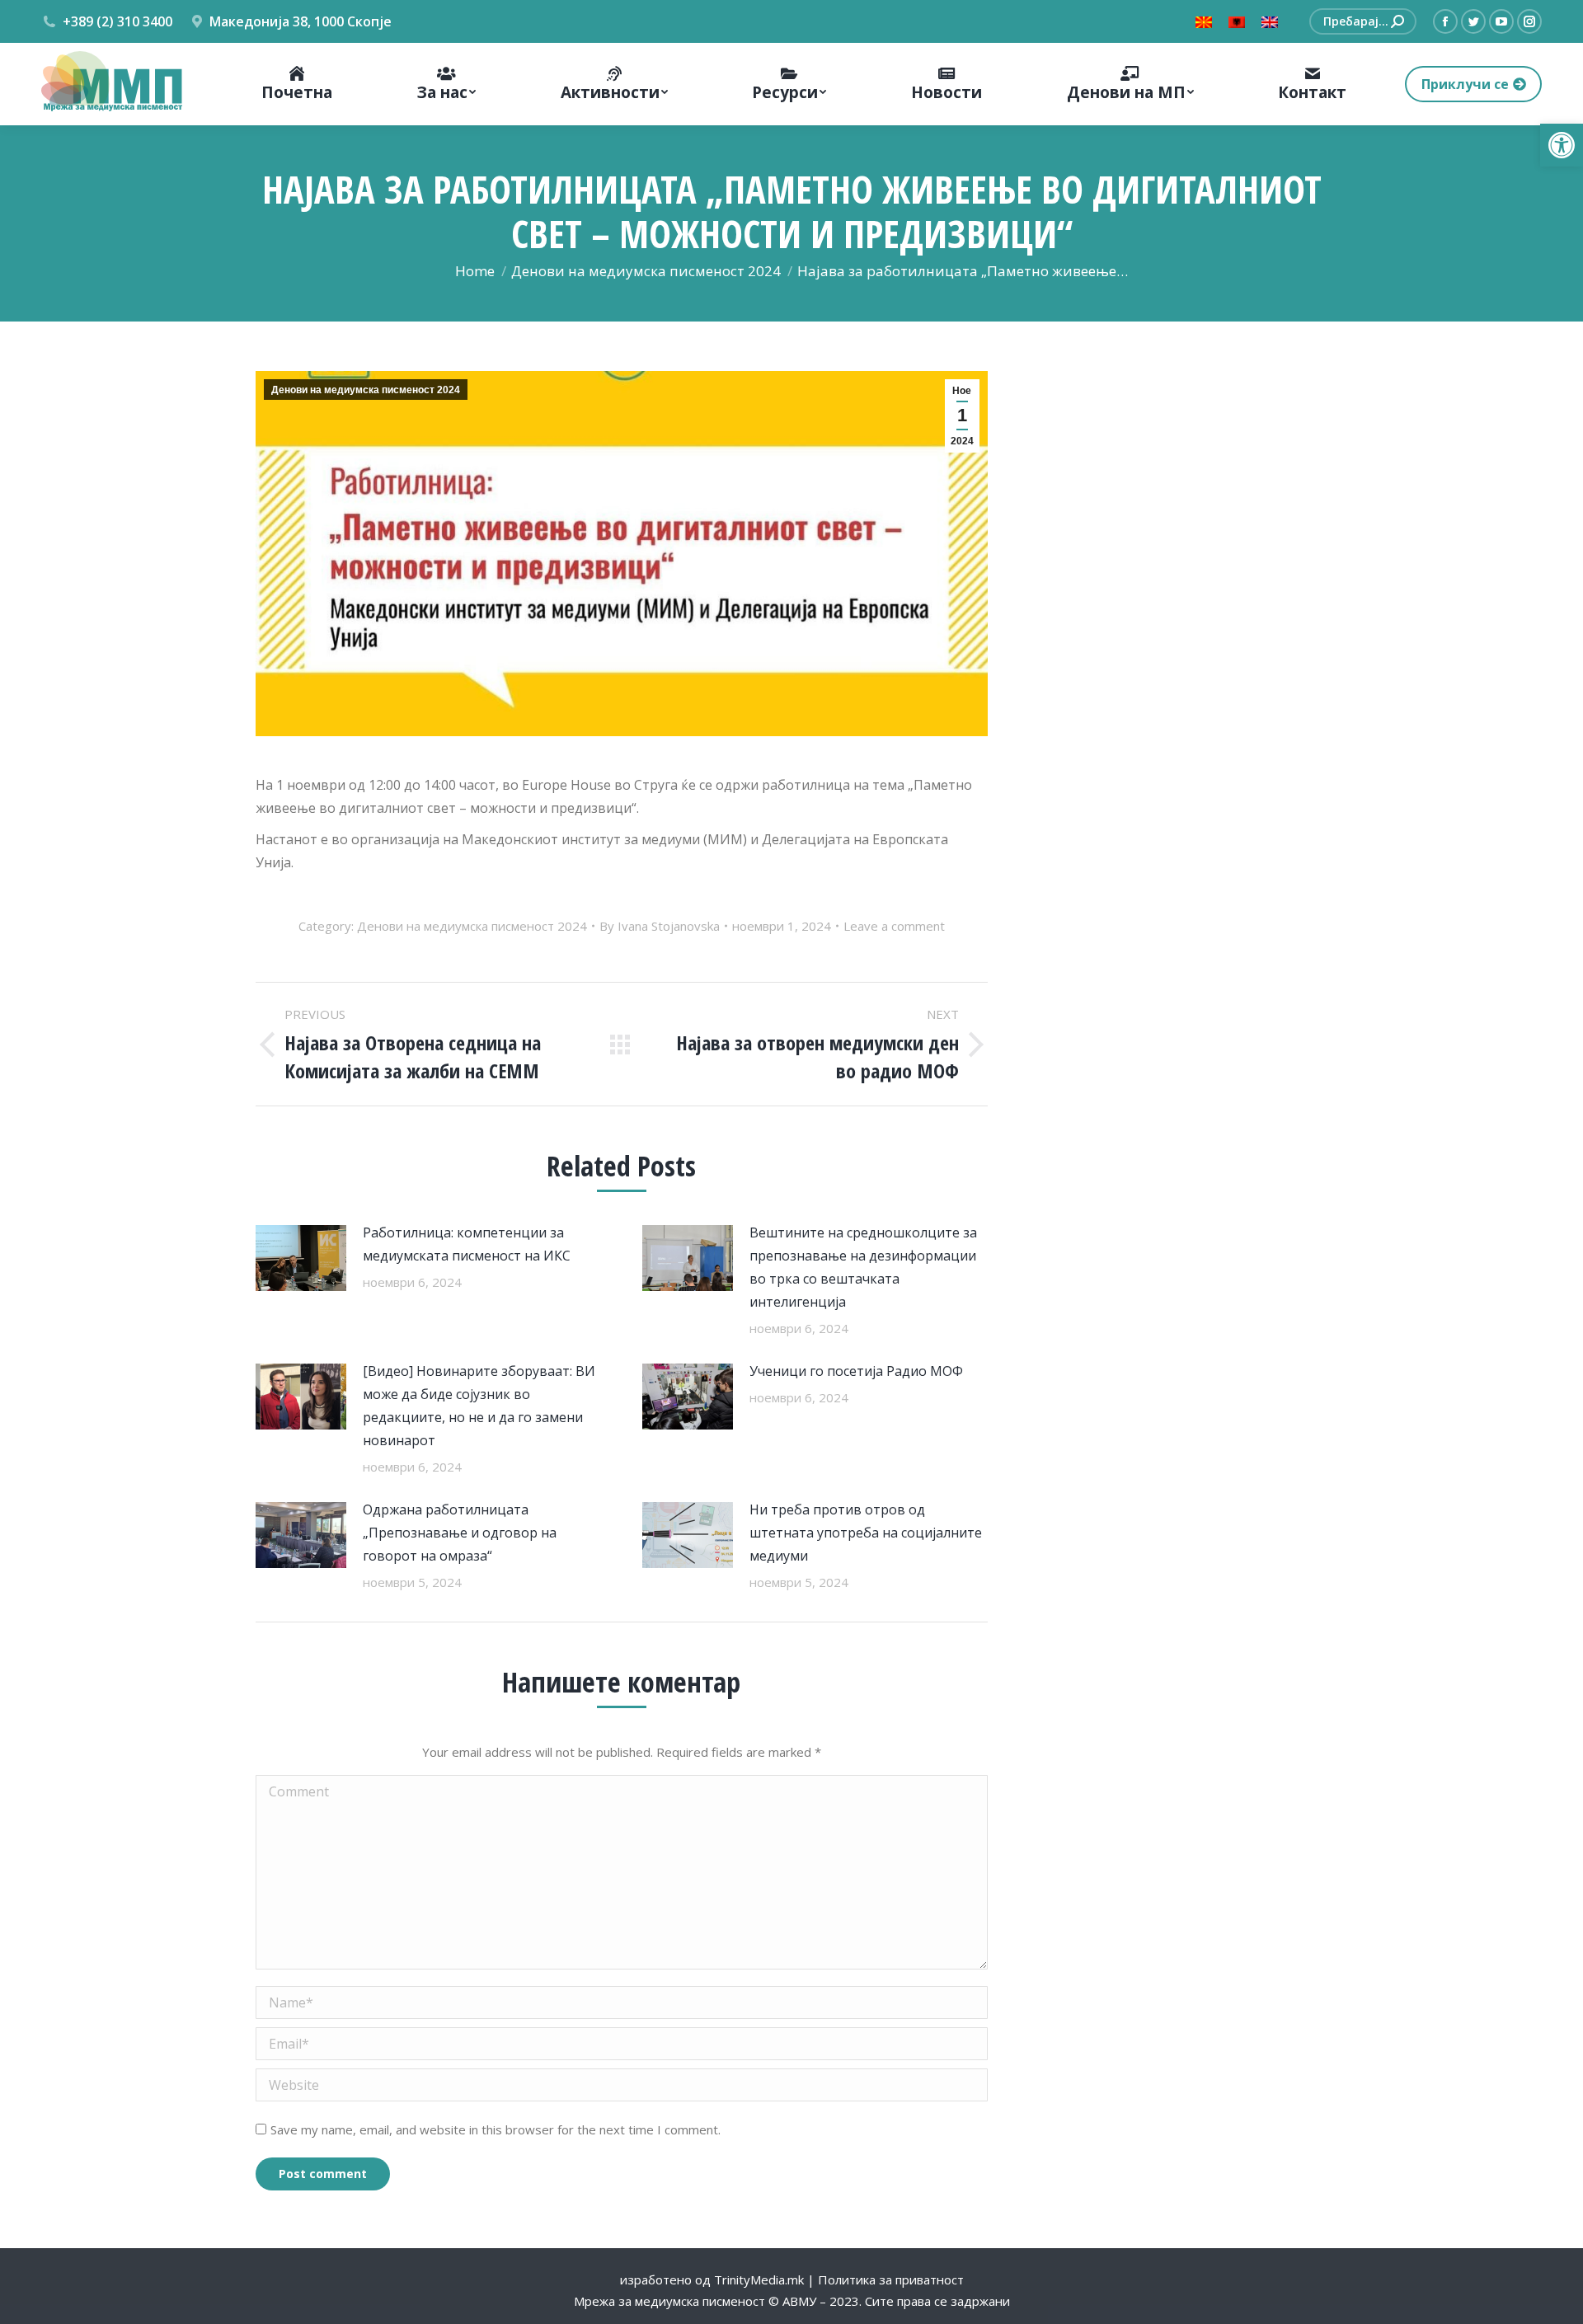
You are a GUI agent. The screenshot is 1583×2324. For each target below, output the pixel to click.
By (660, 926)
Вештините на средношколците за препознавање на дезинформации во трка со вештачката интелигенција (863, 1267)
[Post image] (301, 1258)
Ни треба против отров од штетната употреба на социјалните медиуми (866, 1533)
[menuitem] (297, 84)
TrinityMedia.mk (759, 2279)
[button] (1562, 145)
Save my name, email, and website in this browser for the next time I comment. (496, 2129)
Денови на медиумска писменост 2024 (366, 390)
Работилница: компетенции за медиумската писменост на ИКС (467, 1244)
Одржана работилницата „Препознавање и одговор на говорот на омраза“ (460, 1533)
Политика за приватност (891, 2279)
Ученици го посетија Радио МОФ (856, 1371)
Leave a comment (894, 926)
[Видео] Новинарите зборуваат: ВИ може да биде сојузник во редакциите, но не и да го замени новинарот (479, 1406)
